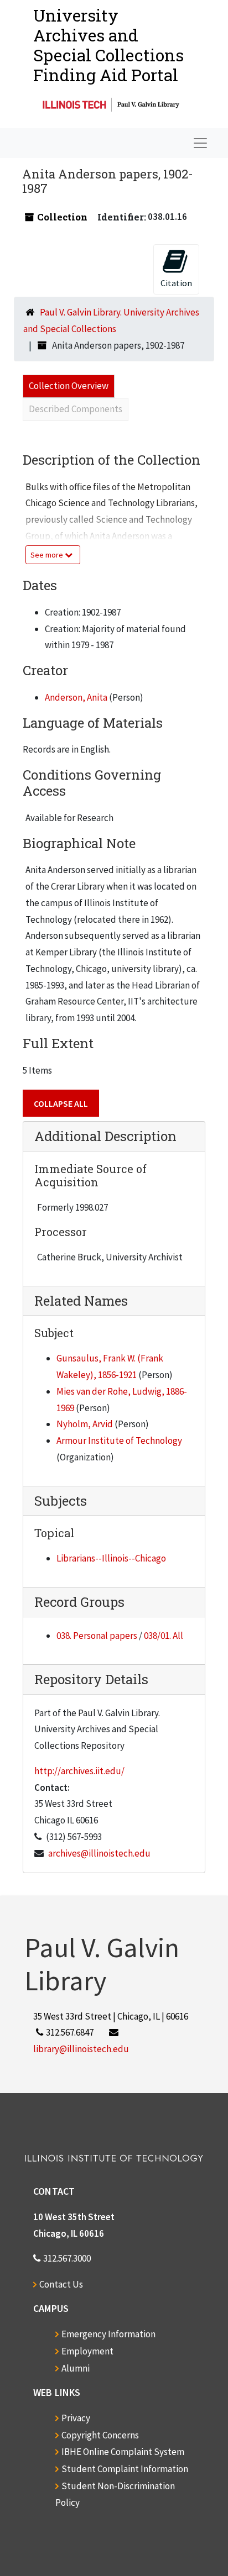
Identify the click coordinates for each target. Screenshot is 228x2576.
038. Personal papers (97, 1636)
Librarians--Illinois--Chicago (111, 1558)
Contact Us (61, 2284)
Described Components (76, 409)
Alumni (76, 2368)
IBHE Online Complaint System (123, 2452)
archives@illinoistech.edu (99, 1853)
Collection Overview (69, 386)
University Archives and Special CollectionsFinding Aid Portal (108, 45)
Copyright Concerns (100, 2435)
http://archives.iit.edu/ (79, 1771)
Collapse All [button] (61, 1103)
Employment (87, 2351)
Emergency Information (108, 2334)
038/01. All (164, 1636)
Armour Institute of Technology (119, 1441)
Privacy (76, 2418)
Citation (176, 283)
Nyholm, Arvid (85, 1424)
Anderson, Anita (76, 697)
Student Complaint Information (125, 2469)
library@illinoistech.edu (81, 2049)
